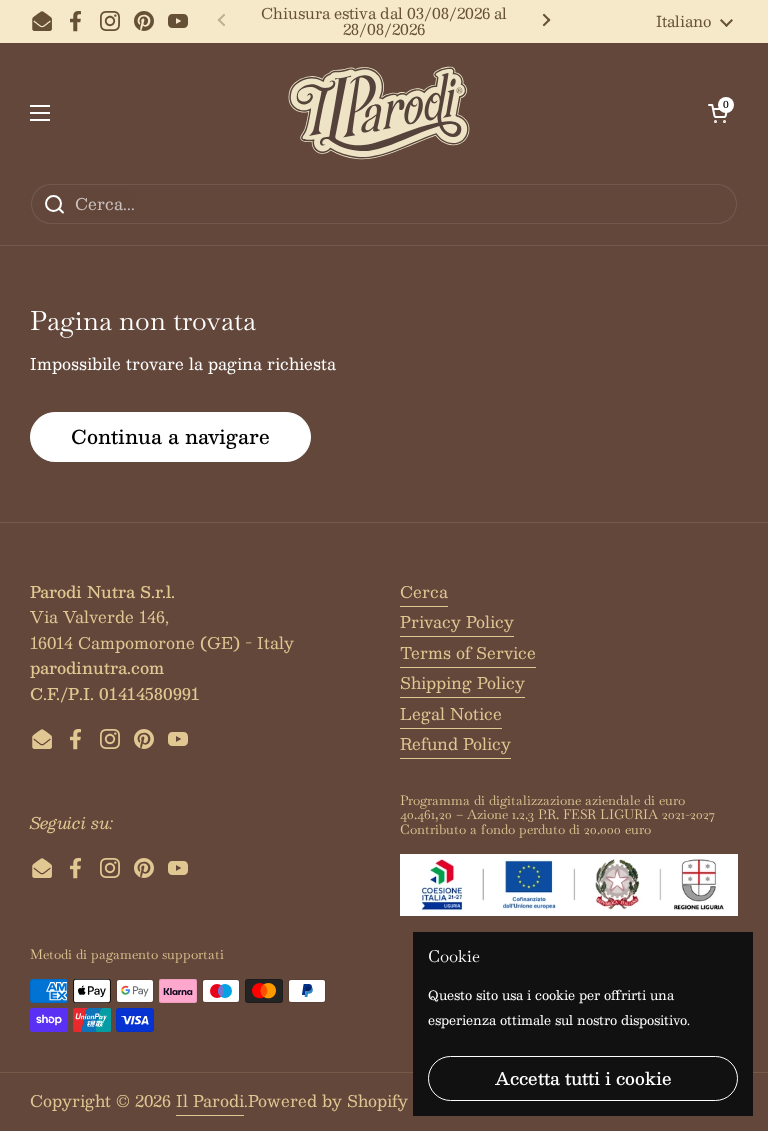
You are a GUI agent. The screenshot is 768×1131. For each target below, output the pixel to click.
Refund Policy (455, 743)
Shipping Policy (462, 682)
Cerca (424, 591)
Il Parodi (210, 1100)
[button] (718, 113)
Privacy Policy (457, 621)
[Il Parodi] (379, 113)
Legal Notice (451, 713)
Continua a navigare (170, 436)
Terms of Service (468, 652)
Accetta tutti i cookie (583, 1078)
